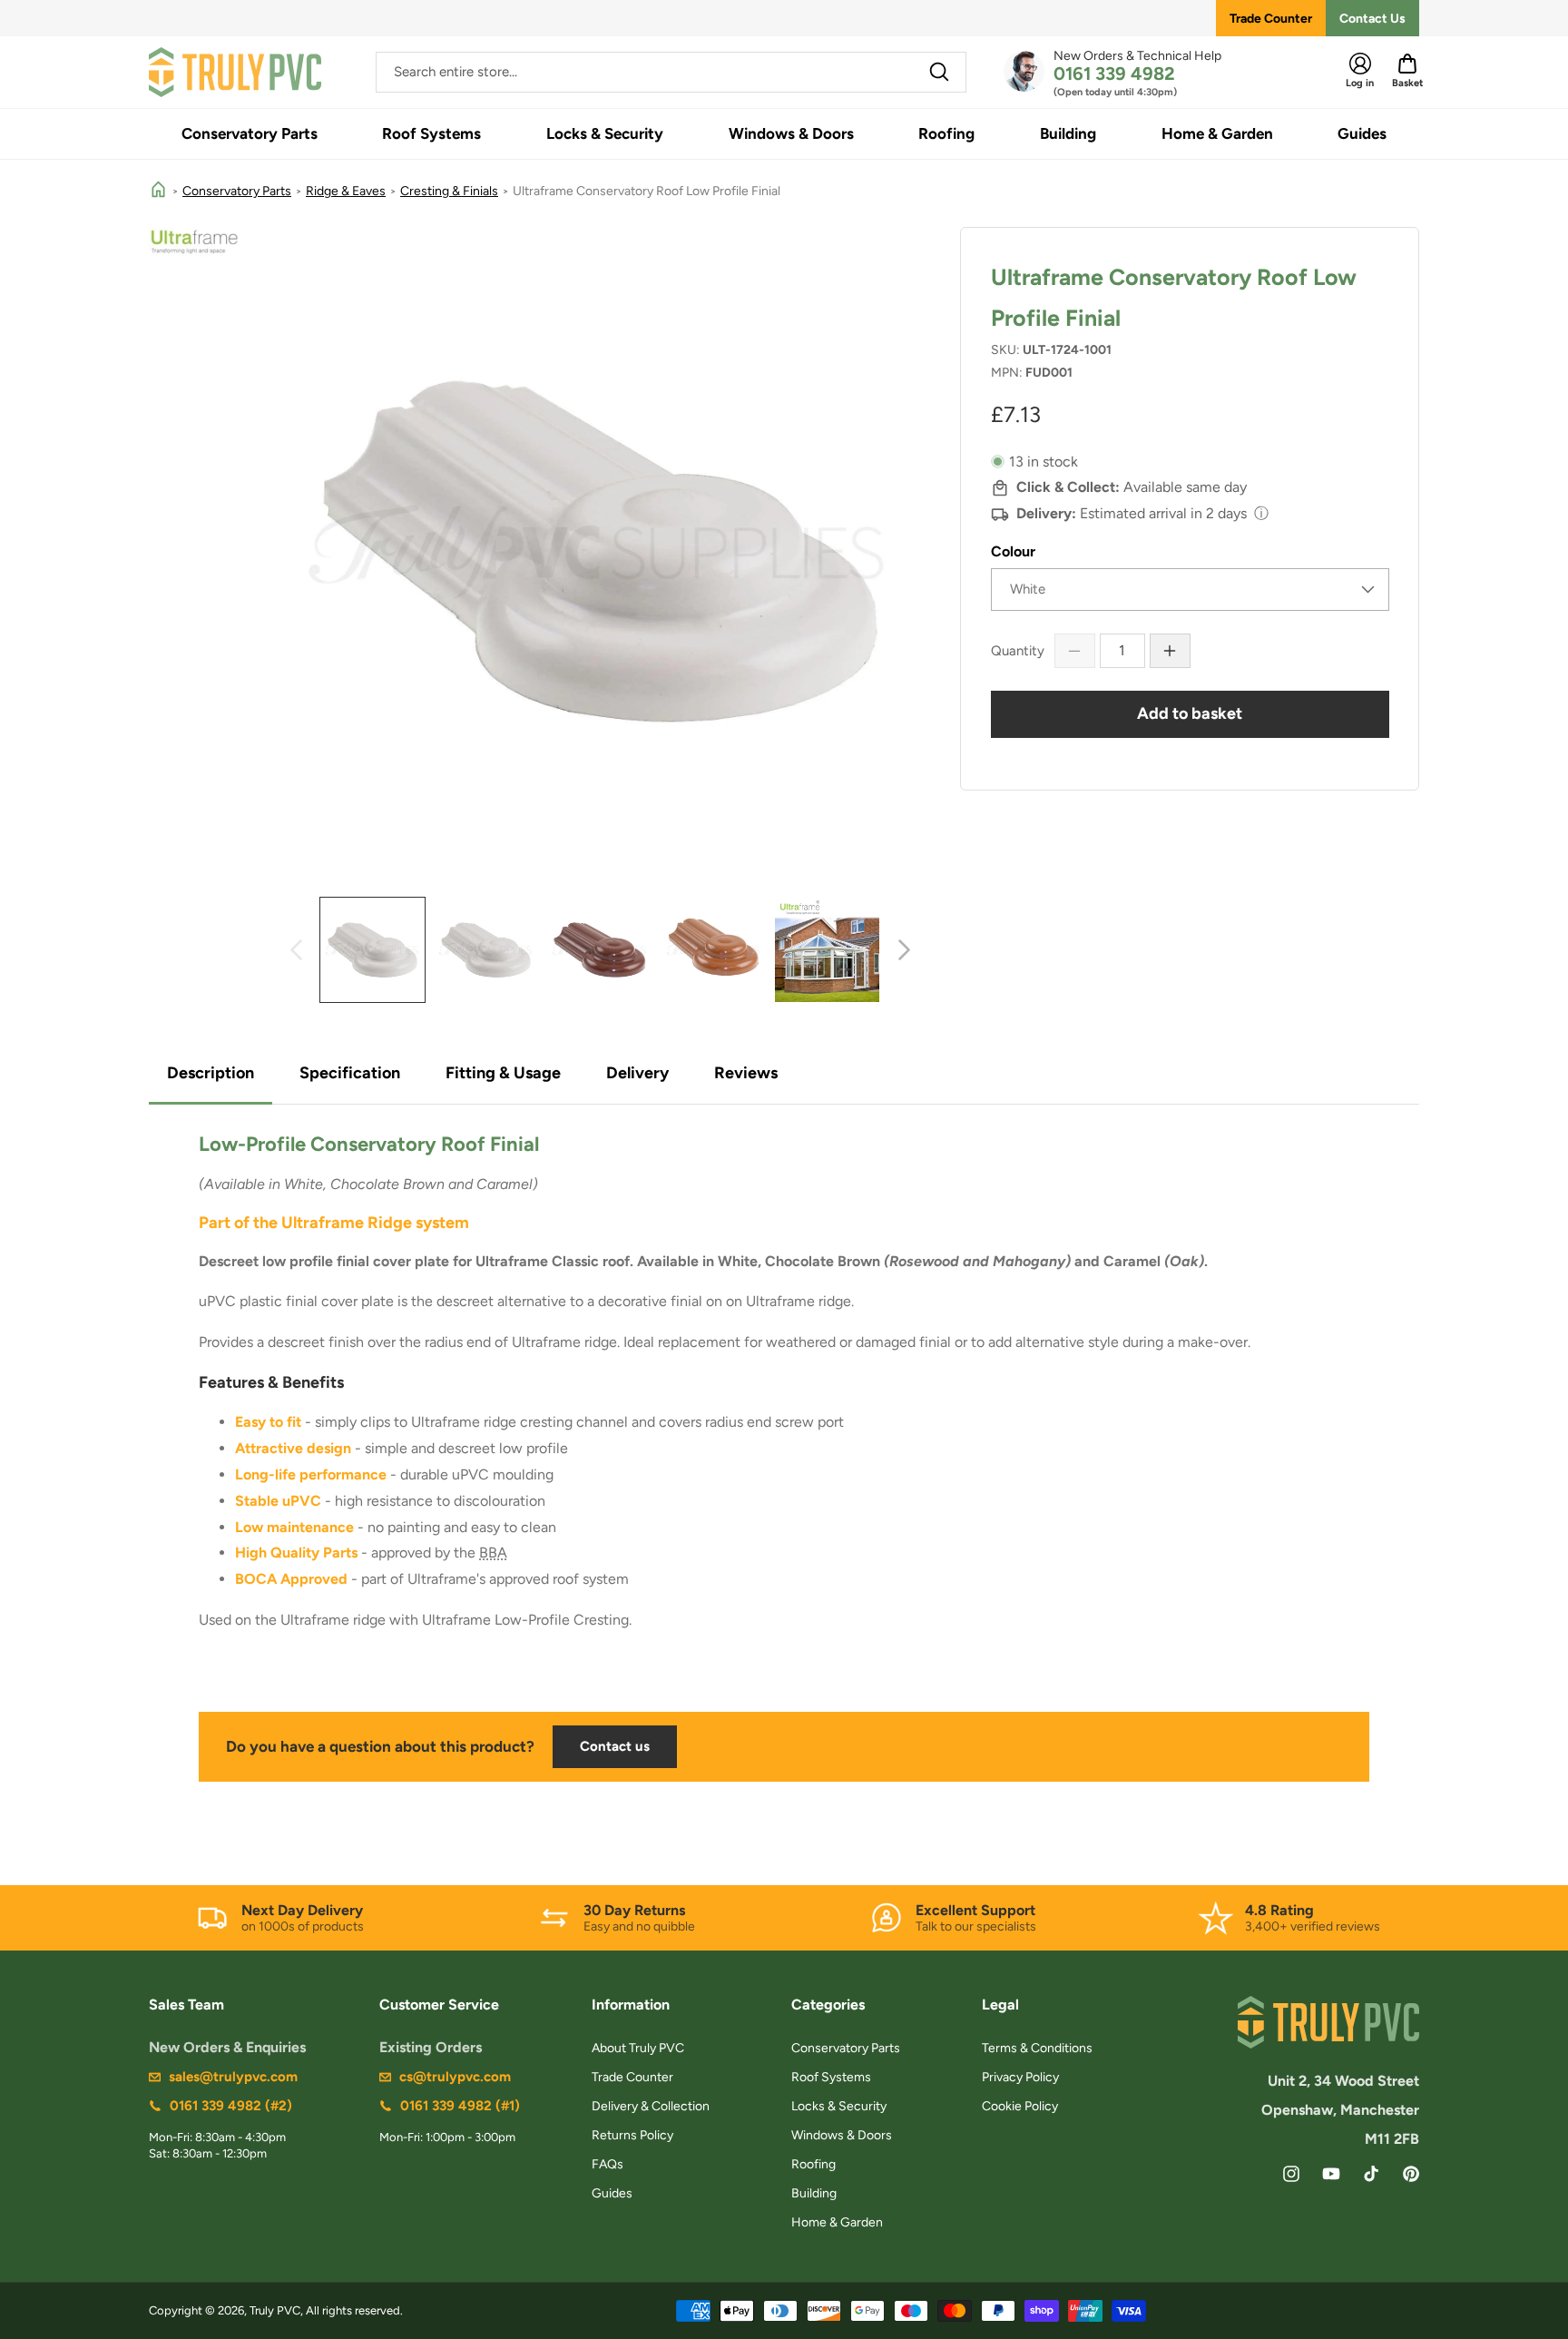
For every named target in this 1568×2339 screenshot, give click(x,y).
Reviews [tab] (746, 1073)
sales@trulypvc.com (233, 2077)
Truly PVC (275, 2310)
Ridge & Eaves (346, 191)
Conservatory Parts (237, 191)
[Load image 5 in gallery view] (714, 950)
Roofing (813, 2164)
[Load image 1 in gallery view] (372, 950)
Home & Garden (837, 2222)
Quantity (1018, 651)
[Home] (158, 191)
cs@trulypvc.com (455, 2077)
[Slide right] (904, 949)
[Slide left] (296, 949)
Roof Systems (831, 2077)
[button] (250, 134)
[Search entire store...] (939, 72)
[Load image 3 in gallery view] (486, 950)
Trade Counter (1271, 19)
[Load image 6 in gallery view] (827, 950)
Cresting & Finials (449, 191)
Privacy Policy (1020, 2077)
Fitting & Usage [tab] (503, 1073)
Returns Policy (632, 2135)
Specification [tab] (350, 1073)
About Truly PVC (638, 2048)
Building (814, 2193)
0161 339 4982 (1114, 74)
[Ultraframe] (194, 242)
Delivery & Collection (651, 2106)
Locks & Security (839, 2106)
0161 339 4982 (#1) (460, 2106)
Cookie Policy (1020, 2106)
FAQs (608, 2164)
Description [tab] (211, 1073)
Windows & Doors (842, 2135)
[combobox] (671, 72)
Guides (612, 2193)
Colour (1013, 551)
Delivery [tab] (637, 1073)
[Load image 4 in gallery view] (599, 950)
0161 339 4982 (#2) (231, 2106)
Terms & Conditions (1037, 2048)
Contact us (615, 1746)
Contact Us (1372, 19)
